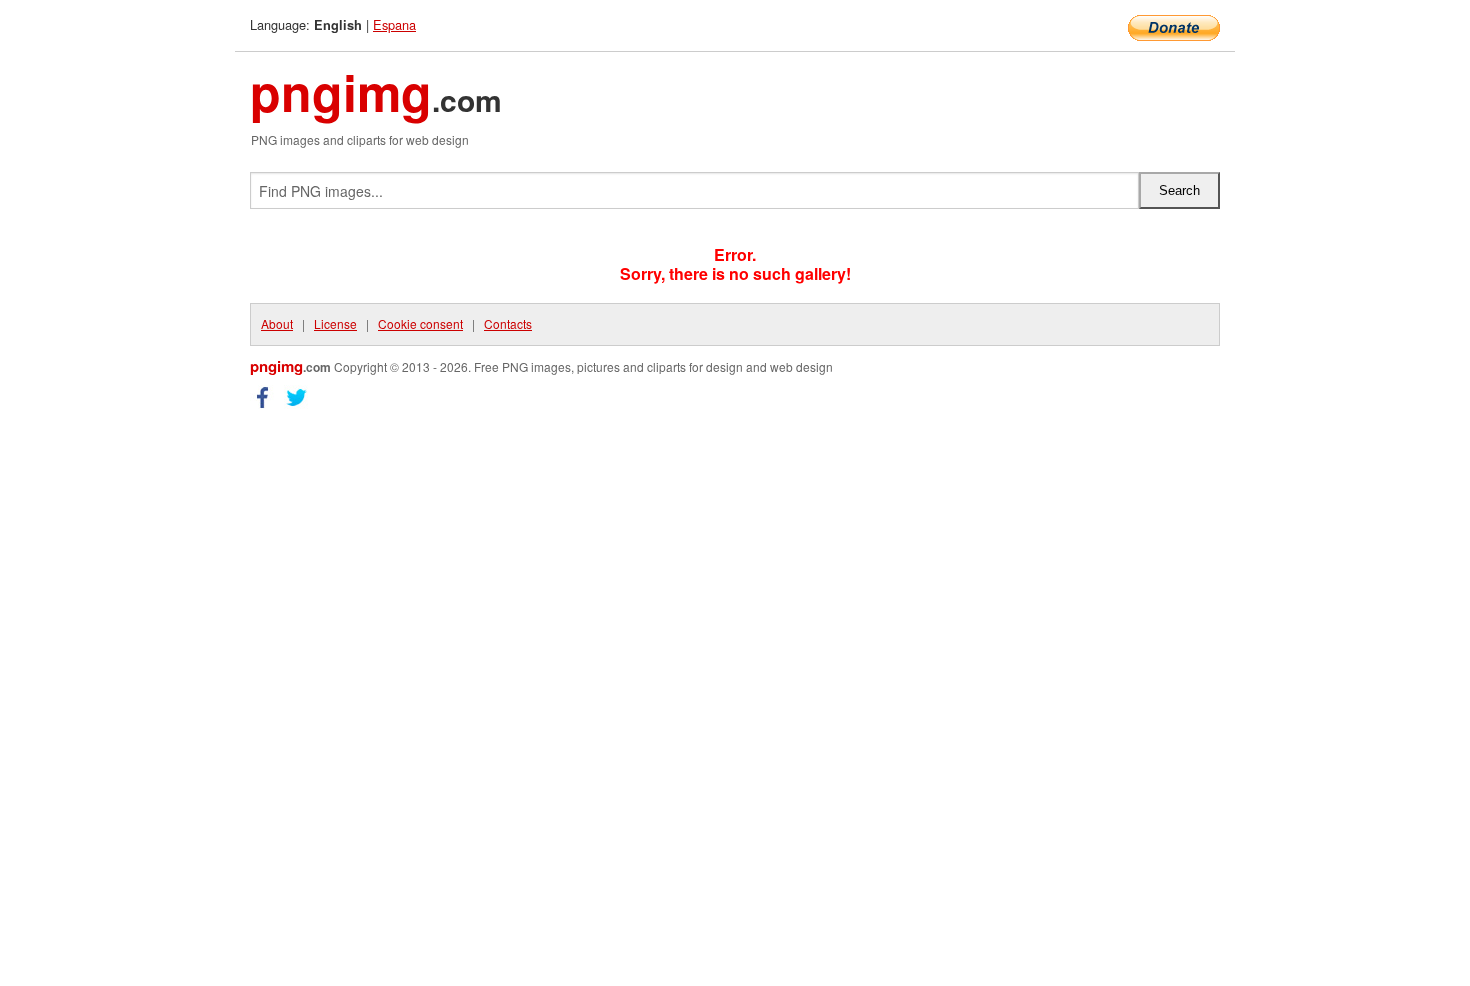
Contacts (508, 323)
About (277, 323)
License (335, 323)
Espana (394, 24)
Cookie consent (420, 323)
